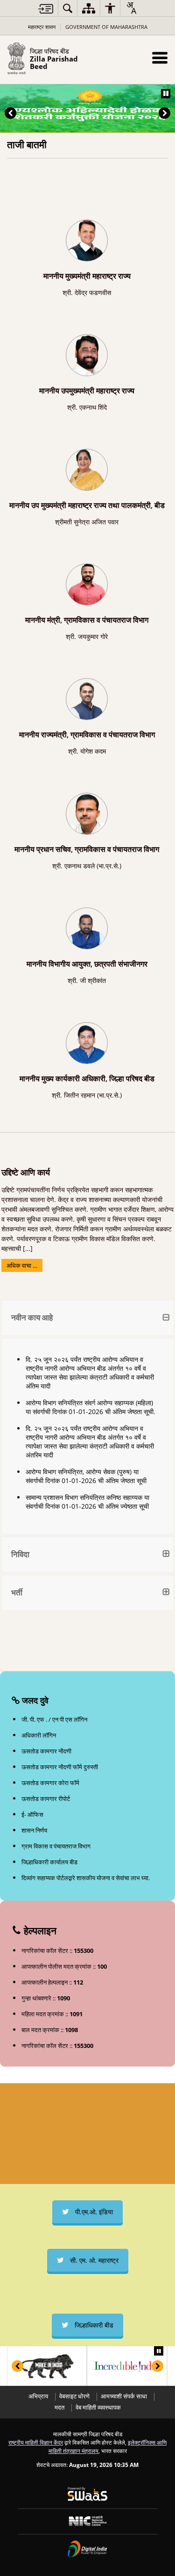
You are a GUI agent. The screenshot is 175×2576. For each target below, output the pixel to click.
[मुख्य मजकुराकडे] (46, 9)
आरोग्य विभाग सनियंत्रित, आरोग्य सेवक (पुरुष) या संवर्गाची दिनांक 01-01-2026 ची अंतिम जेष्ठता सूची (86, 1476)
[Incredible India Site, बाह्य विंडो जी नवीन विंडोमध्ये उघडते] (57, 2366)
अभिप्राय (38, 2396)
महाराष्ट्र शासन (42, 27)
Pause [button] (166, 94)
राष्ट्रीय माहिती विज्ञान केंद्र (36, 2442)
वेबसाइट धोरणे (74, 2396)
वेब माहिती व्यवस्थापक (98, 2408)
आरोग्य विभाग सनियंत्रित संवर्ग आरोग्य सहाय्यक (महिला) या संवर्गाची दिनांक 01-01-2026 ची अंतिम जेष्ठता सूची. (91, 1407)
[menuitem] (68, 8)
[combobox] (131, 8)
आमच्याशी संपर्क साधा (124, 2396)
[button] (160, 58)
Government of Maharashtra (106, 27)
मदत (59, 2408)
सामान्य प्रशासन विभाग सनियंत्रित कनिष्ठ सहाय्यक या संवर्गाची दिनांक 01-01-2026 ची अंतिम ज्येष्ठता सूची (87, 1502)
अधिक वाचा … (22, 1265)
